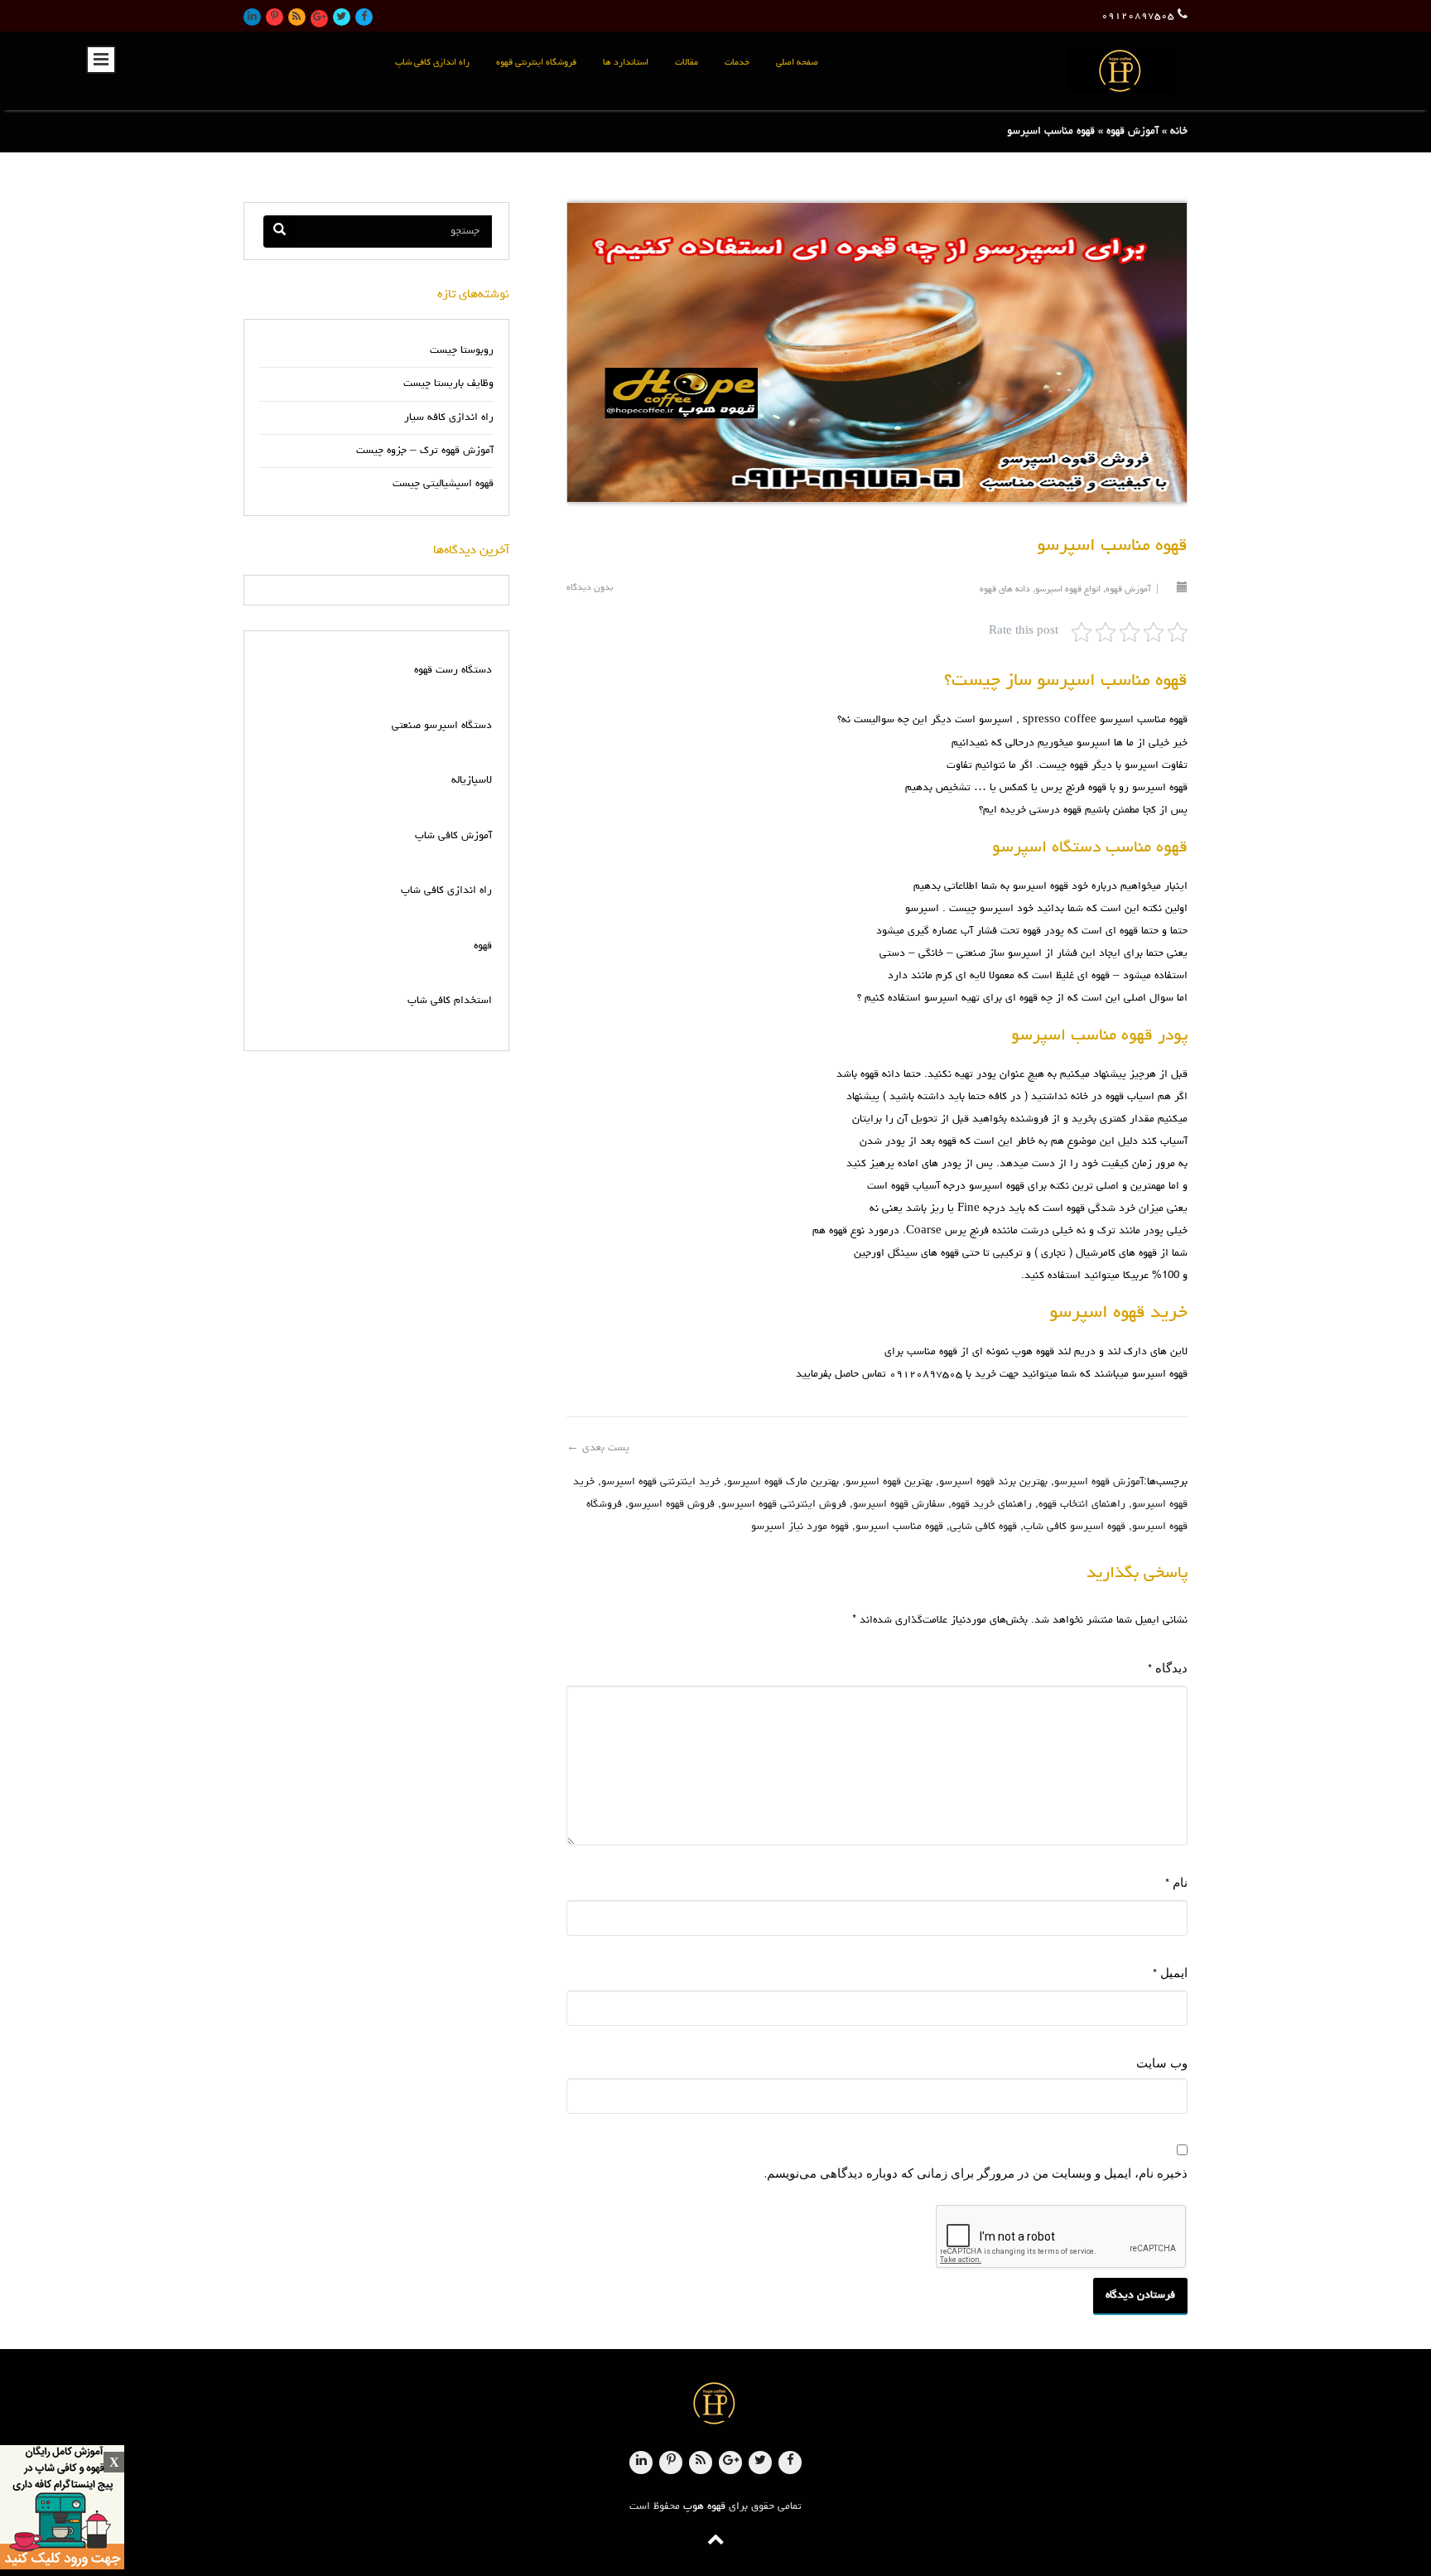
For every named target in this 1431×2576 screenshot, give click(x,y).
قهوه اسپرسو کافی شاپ (1074, 1527)
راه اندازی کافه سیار (449, 418)
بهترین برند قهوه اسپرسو (993, 1482)
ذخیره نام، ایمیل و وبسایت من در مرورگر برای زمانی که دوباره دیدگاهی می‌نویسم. (976, 2173)
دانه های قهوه (1005, 589)
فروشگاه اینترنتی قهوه (536, 63)
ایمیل (1170, 1973)
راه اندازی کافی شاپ (432, 63)
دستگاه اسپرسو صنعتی (442, 726)
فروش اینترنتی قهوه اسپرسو (784, 1505)
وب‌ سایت (1162, 2062)
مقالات (687, 63)
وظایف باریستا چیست (448, 384)
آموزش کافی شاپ (453, 836)
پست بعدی (598, 1448)
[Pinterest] (275, 17)
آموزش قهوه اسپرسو (1099, 1482)
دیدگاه (1168, 1668)
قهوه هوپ (704, 2507)
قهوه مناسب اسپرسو (1144, 720)
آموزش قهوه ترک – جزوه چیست (425, 451)
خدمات (737, 63)
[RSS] (297, 17)
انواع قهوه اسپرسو (1068, 589)
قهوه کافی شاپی (983, 1527)
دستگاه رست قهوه (453, 671)
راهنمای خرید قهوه (992, 1505)
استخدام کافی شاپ (450, 1001)
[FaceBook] (364, 17)
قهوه (483, 946)
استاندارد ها (626, 63)
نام (1176, 1882)
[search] (279, 232)
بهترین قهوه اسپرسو (889, 1482)
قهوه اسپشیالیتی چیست (443, 484)
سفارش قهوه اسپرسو (899, 1505)
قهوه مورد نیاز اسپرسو (800, 1527)
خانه (1179, 131)
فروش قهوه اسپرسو (672, 1505)
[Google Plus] (319, 19)
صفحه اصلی (797, 63)
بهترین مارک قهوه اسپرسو (783, 1482)
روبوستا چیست (462, 351)
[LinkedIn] (252, 17)
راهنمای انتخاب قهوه (1082, 1505)
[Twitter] (342, 17)
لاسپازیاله (472, 781)
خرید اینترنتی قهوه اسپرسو (661, 1482)
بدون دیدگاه (590, 588)
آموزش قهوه (1132, 131)
